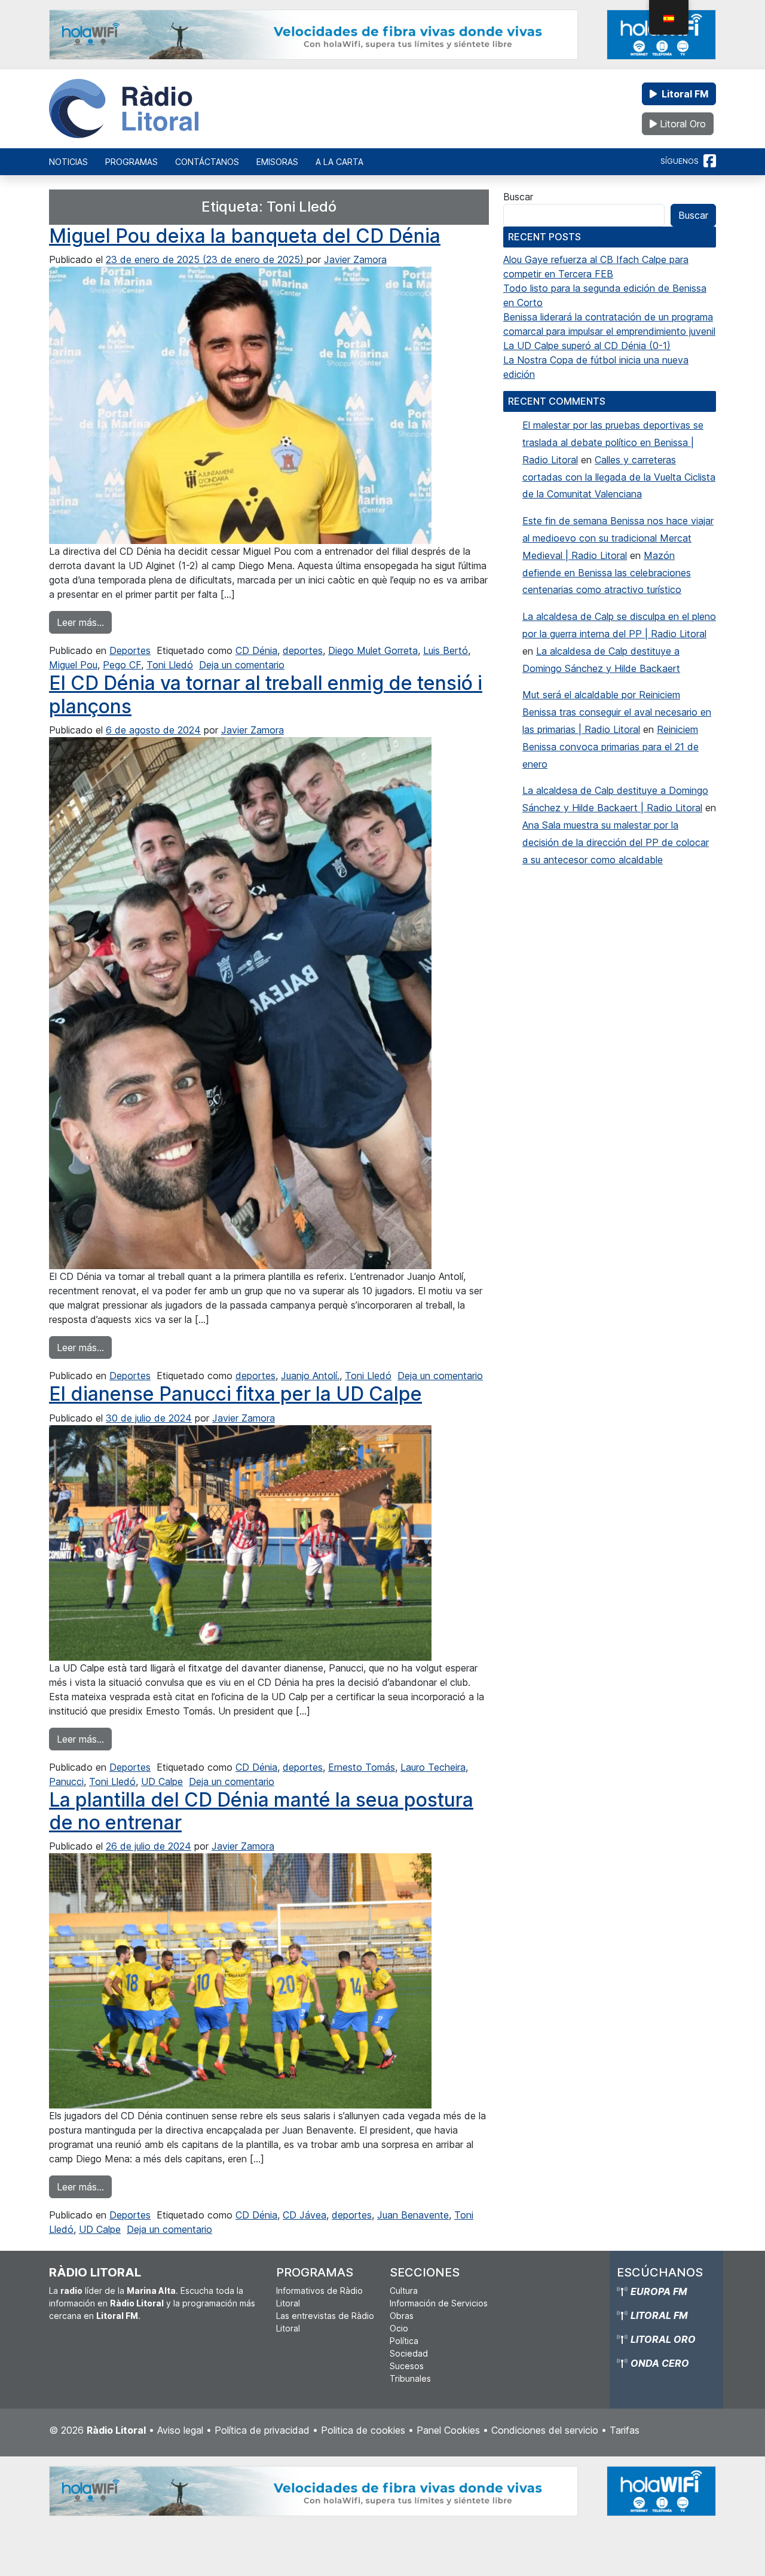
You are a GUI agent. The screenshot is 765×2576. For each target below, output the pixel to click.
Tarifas (625, 2430)
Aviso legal (180, 2430)
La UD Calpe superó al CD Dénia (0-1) (587, 346)
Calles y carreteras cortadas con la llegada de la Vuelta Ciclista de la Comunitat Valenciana (619, 477)
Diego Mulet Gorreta (373, 650)
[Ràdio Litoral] (124, 109)
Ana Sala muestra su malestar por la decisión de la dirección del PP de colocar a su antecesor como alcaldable (616, 842)
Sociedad (409, 2353)
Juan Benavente (413, 2215)
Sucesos (407, 2366)
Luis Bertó (446, 650)
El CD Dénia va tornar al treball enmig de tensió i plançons (266, 694)
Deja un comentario (242, 665)
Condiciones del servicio (545, 2430)
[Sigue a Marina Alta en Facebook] (710, 161)
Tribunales (410, 2378)
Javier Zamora (355, 259)
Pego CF (122, 665)
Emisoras (277, 162)
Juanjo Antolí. (310, 1376)
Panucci (66, 1781)
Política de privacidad (262, 2430)
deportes (303, 650)
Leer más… (84, 622)
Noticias (68, 162)
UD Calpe (162, 1781)
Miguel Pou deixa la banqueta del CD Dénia (245, 236)
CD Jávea (305, 2215)
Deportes (130, 650)
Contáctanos (207, 162)
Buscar (518, 197)
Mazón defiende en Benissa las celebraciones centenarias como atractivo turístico (607, 573)
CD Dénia (256, 650)
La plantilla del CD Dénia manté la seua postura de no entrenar (261, 1811)
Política (404, 2341)
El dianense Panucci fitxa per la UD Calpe (235, 1394)
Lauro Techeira (433, 1767)
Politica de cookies (363, 2430)
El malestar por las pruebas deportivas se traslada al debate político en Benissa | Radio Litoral (613, 442)
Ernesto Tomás (362, 1767)
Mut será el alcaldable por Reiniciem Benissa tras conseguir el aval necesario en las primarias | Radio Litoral (617, 712)
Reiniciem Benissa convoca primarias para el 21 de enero (611, 747)
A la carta (339, 162)
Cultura (404, 2291)
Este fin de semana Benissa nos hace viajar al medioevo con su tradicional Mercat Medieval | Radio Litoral (618, 538)
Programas (131, 162)
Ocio (399, 2328)
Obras (402, 2316)
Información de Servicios (439, 2303)
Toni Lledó (170, 665)
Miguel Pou (73, 665)
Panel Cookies (448, 2430)
